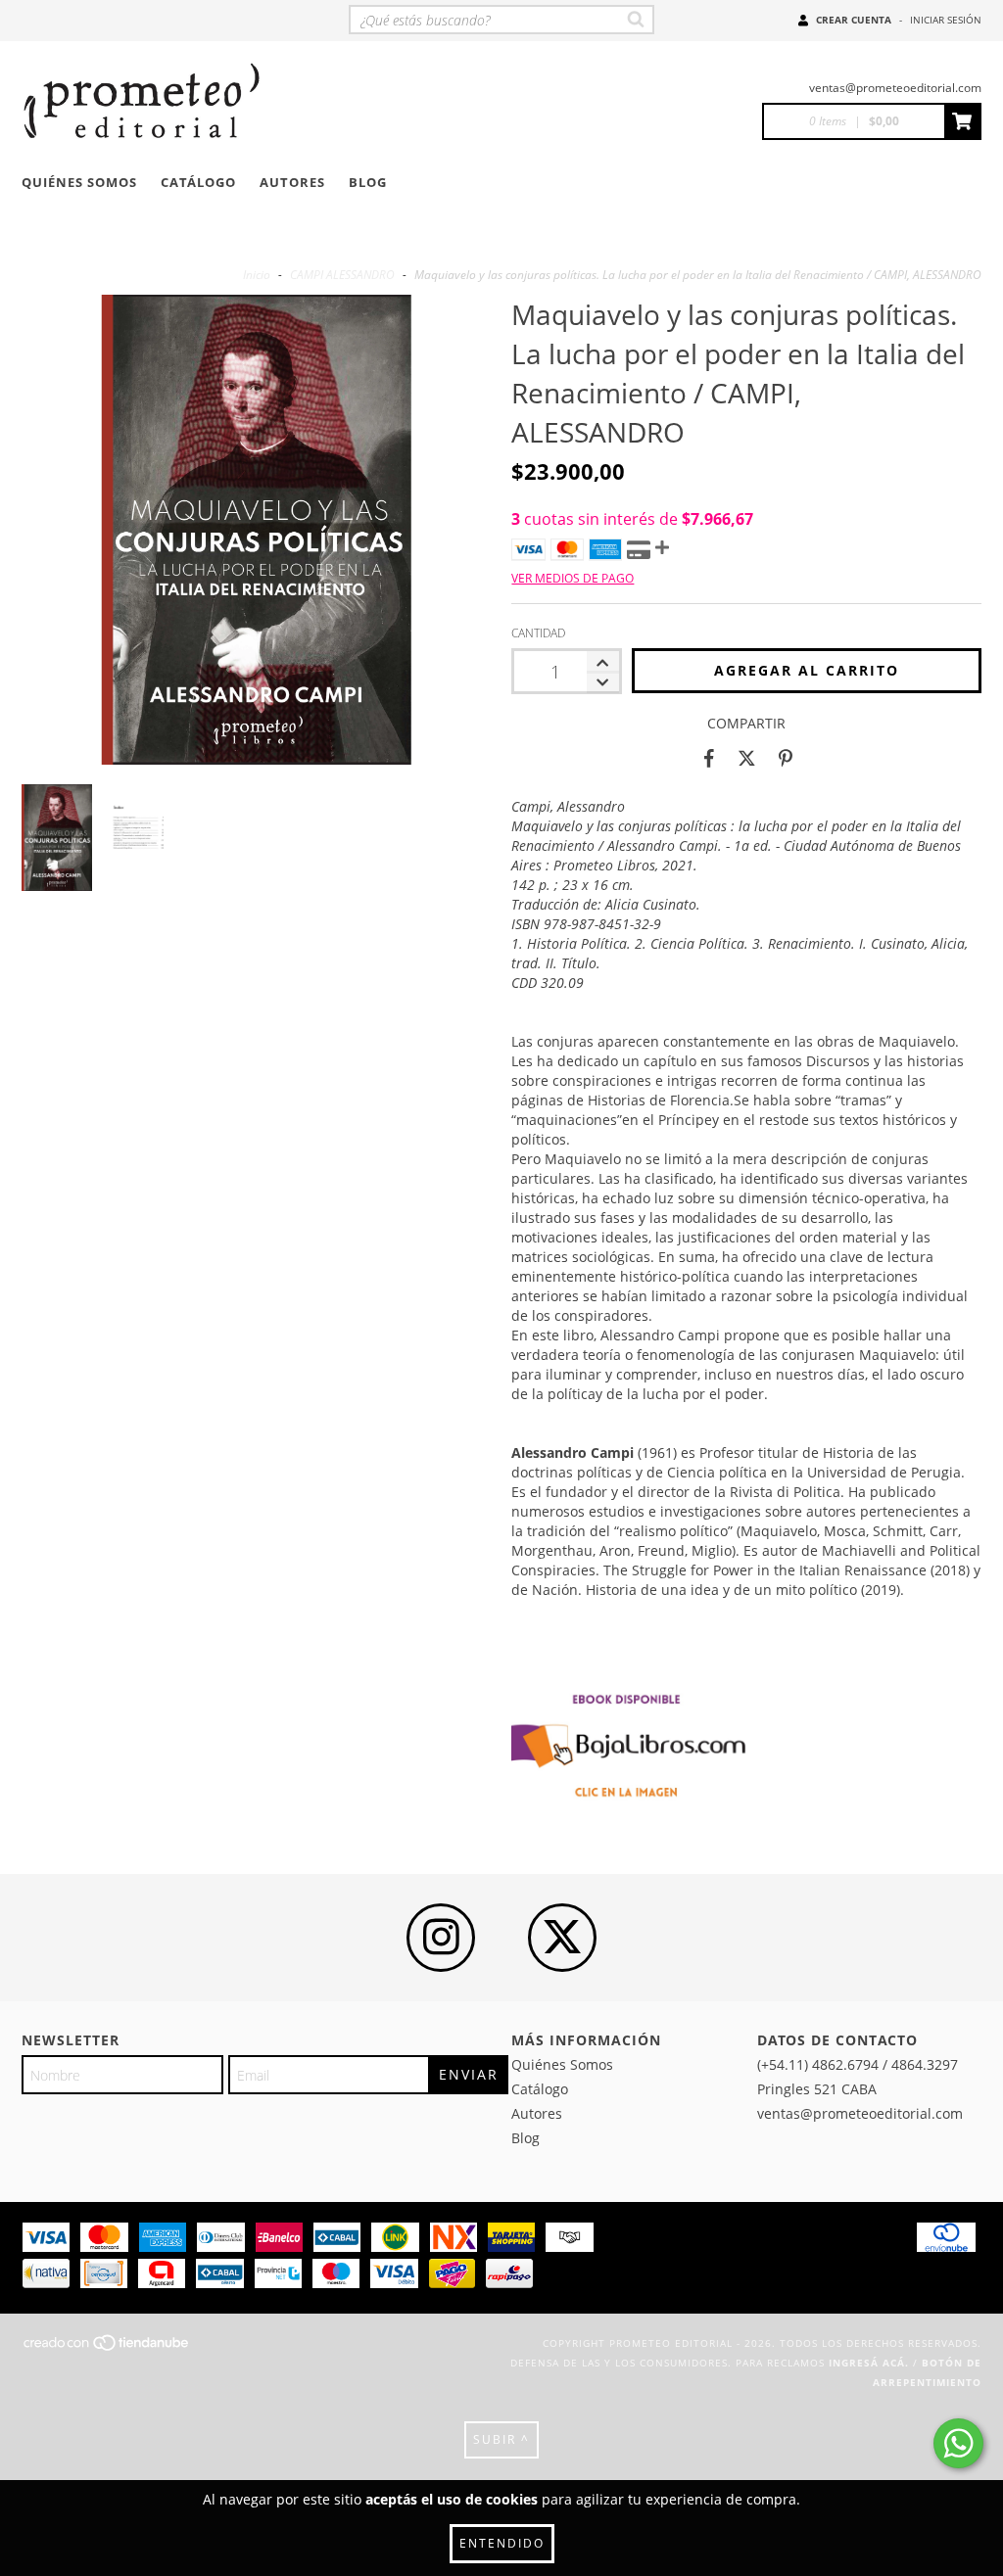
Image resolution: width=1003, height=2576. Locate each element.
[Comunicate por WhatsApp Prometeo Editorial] (958, 2443)
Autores (292, 182)
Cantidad (538, 633)
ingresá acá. (869, 2363)
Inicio (257, 275)
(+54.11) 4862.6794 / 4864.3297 (858, 2064)
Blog (368, 182)
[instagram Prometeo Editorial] (441, 1938)
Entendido (502, 2543)
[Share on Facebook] (709, 758)
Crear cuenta (854, 20)
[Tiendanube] (107, 2349)
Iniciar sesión (946, 20)
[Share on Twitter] (747, 758)
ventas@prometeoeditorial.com (895, 88)
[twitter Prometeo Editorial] (562, 1938)
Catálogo (198, 182)
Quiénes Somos (79, 182)
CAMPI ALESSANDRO (342, 275)
